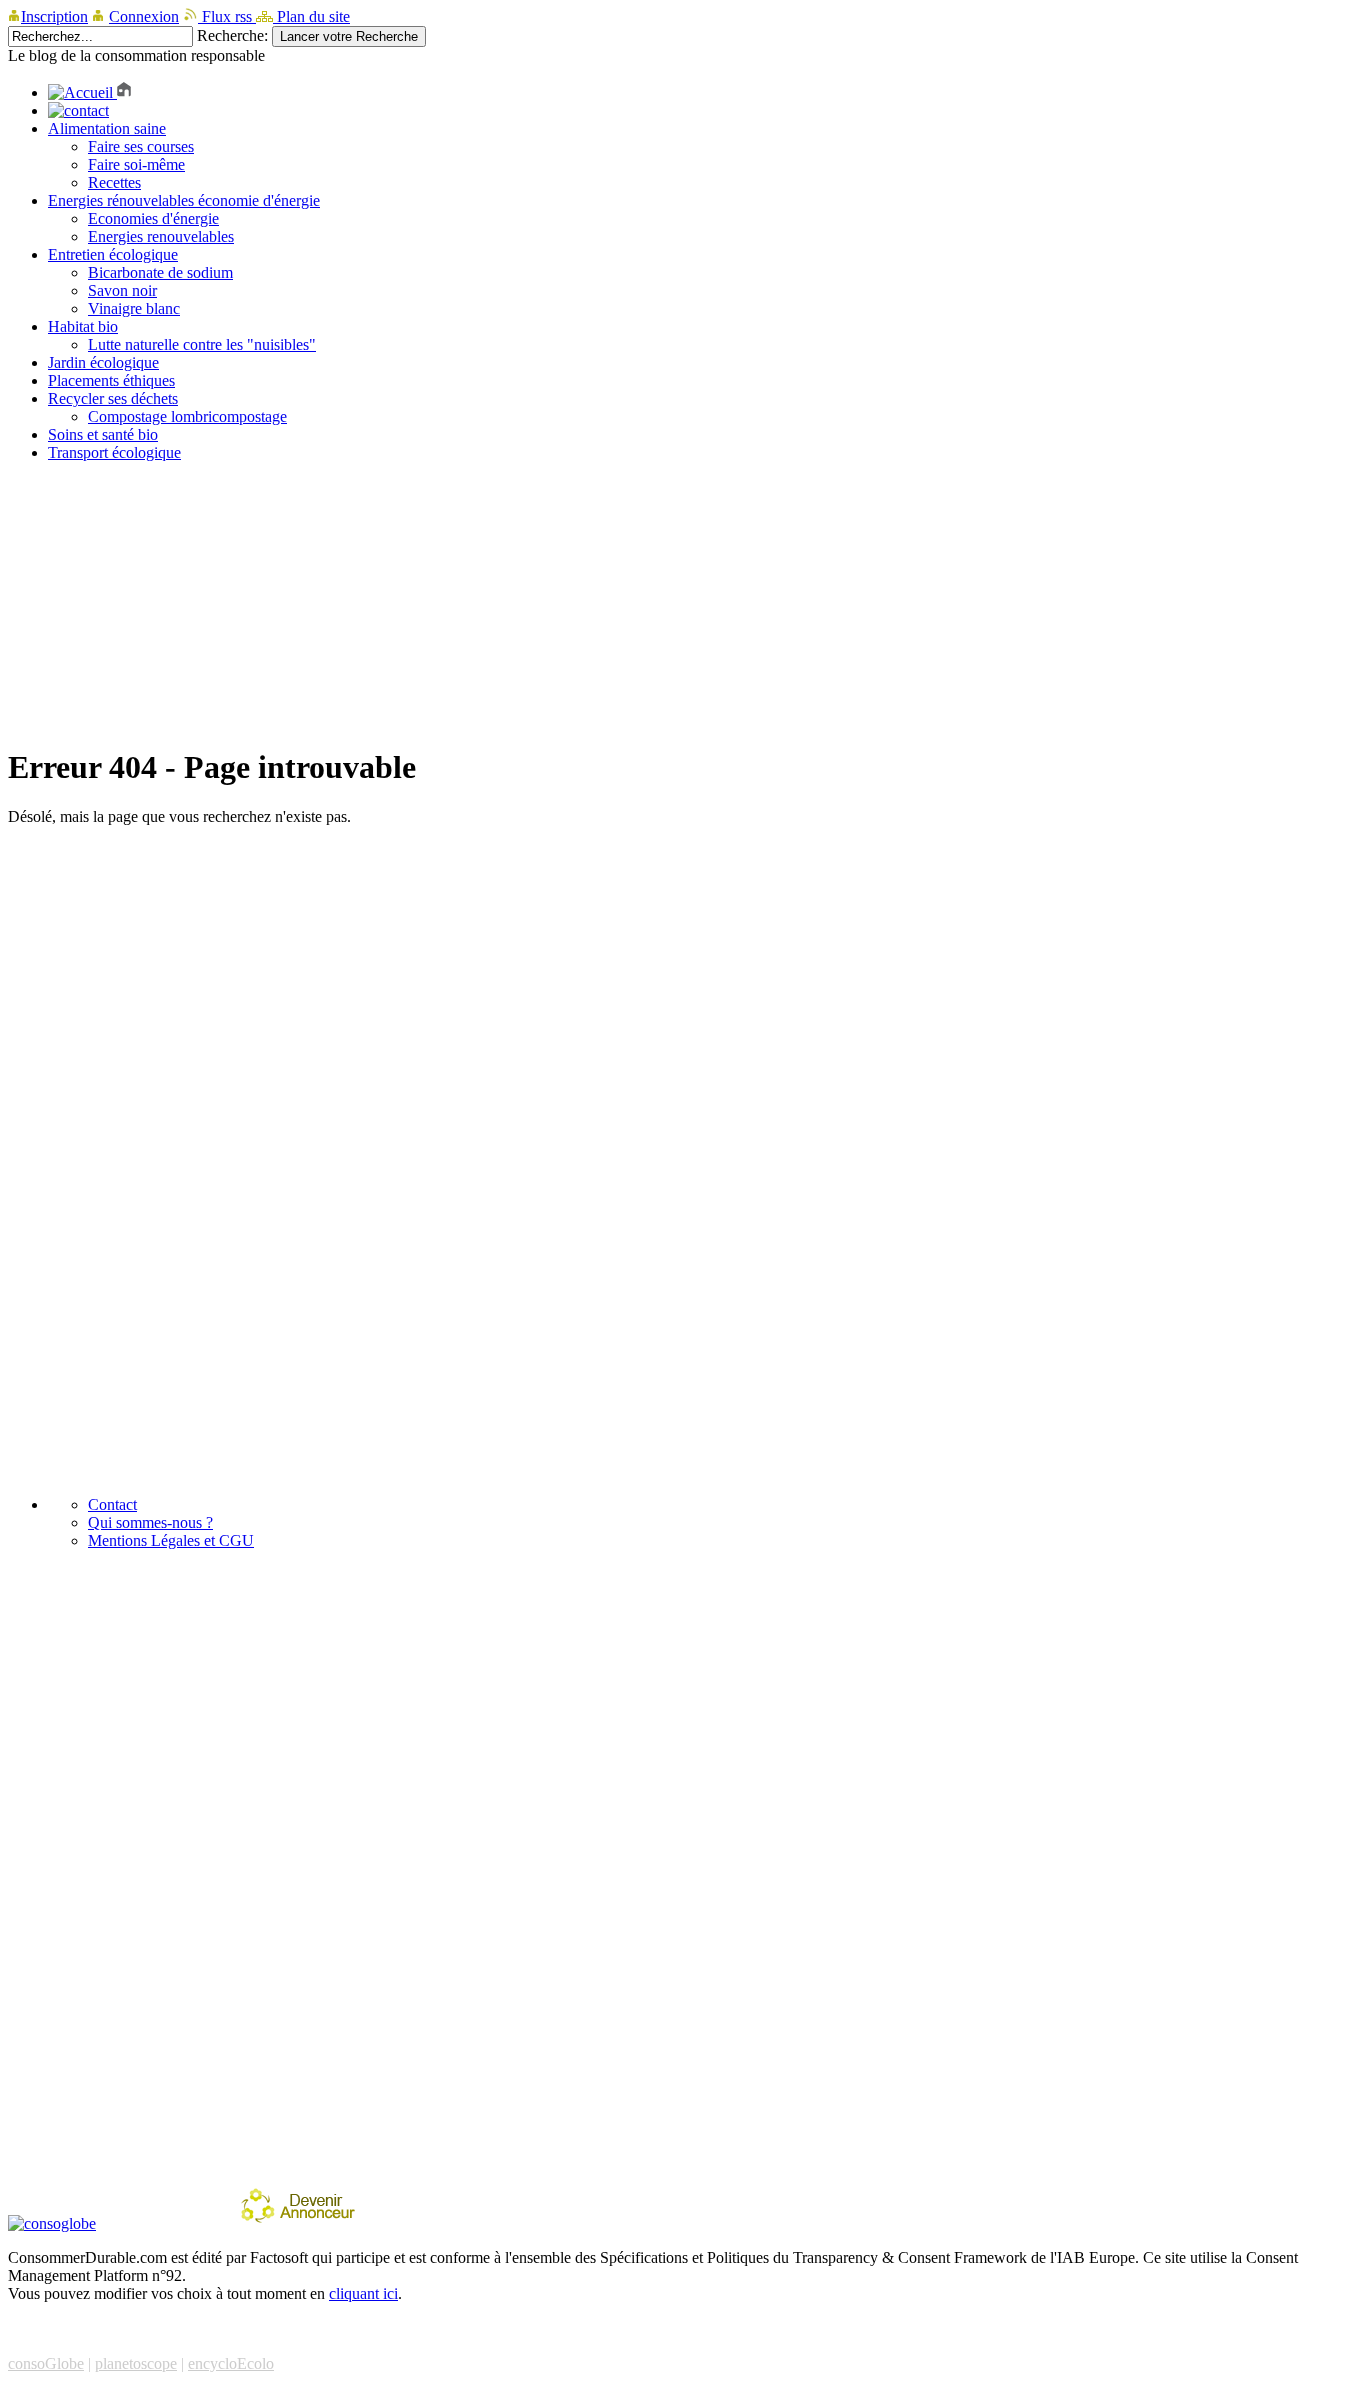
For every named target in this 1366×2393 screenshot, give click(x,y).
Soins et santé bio (103, 434)
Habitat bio (83, 326)
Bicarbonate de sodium (160, 272)
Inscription (54, 16)
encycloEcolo (231, 2363)
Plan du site (311, 16)
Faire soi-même (136, 164)
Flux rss (227, 16)
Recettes (114, 182)
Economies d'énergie (153, 218)
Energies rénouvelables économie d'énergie (184, 200)
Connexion (144, 16)
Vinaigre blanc (134, 308)
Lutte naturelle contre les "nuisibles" (202, 344)
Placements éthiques (111, 380)
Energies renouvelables (161, 236)
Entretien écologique (113, 254)
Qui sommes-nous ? (150, 1522)
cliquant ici (363, 2293)
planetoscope (136, 2363)
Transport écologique (114, 452)
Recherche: (232, 35)
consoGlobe (46, 2363)
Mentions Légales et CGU (171, 1540)
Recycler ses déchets (113, 398)
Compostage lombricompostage (187, 416)
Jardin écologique (103, 362)
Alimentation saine (107, 128)
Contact (112, 1504)
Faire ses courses (141, 146)
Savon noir (122, 290)
